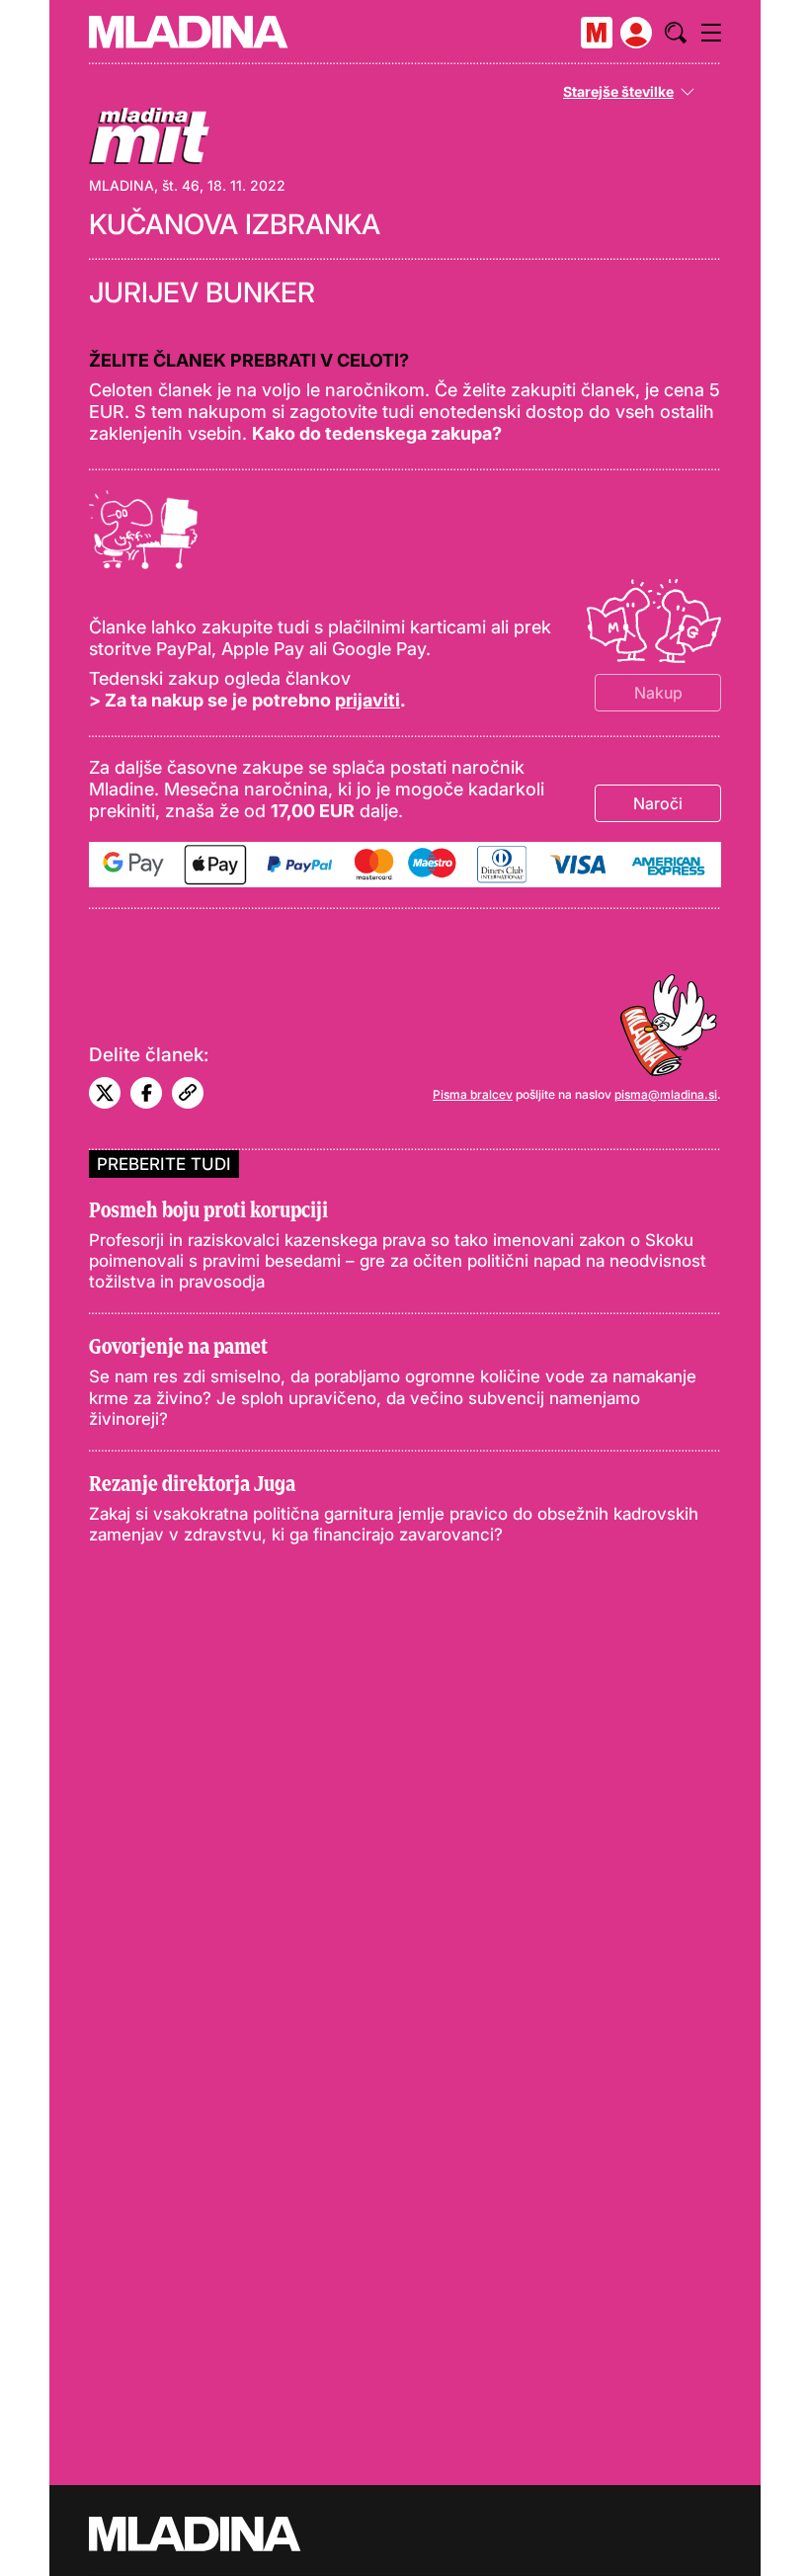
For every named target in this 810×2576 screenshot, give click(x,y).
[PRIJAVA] (636, 33)
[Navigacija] (711, 33)
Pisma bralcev (473, 1094)
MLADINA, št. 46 (144, 185)
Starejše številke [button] (618, 92)
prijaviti (367, 700)
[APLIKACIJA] (597, 33)
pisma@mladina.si (666, 1094)
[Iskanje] (676, 33)
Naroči (658, 803)
